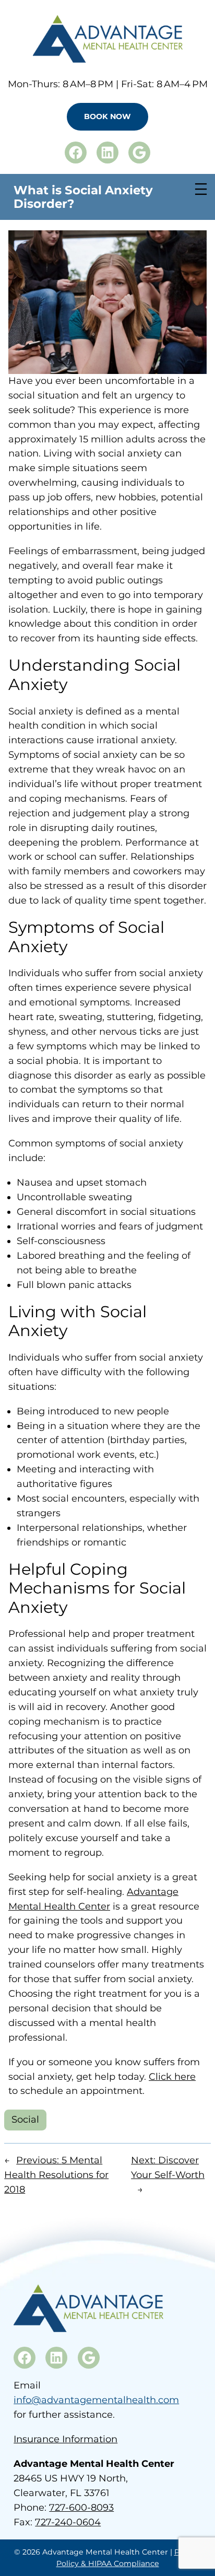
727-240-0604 (68, 2522)
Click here (172, 2077)
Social (25, 2120)
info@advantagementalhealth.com (96, 2400)
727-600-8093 (81, 2508)
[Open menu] (201, 189)
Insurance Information (65, 2439)
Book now (107, 116)
